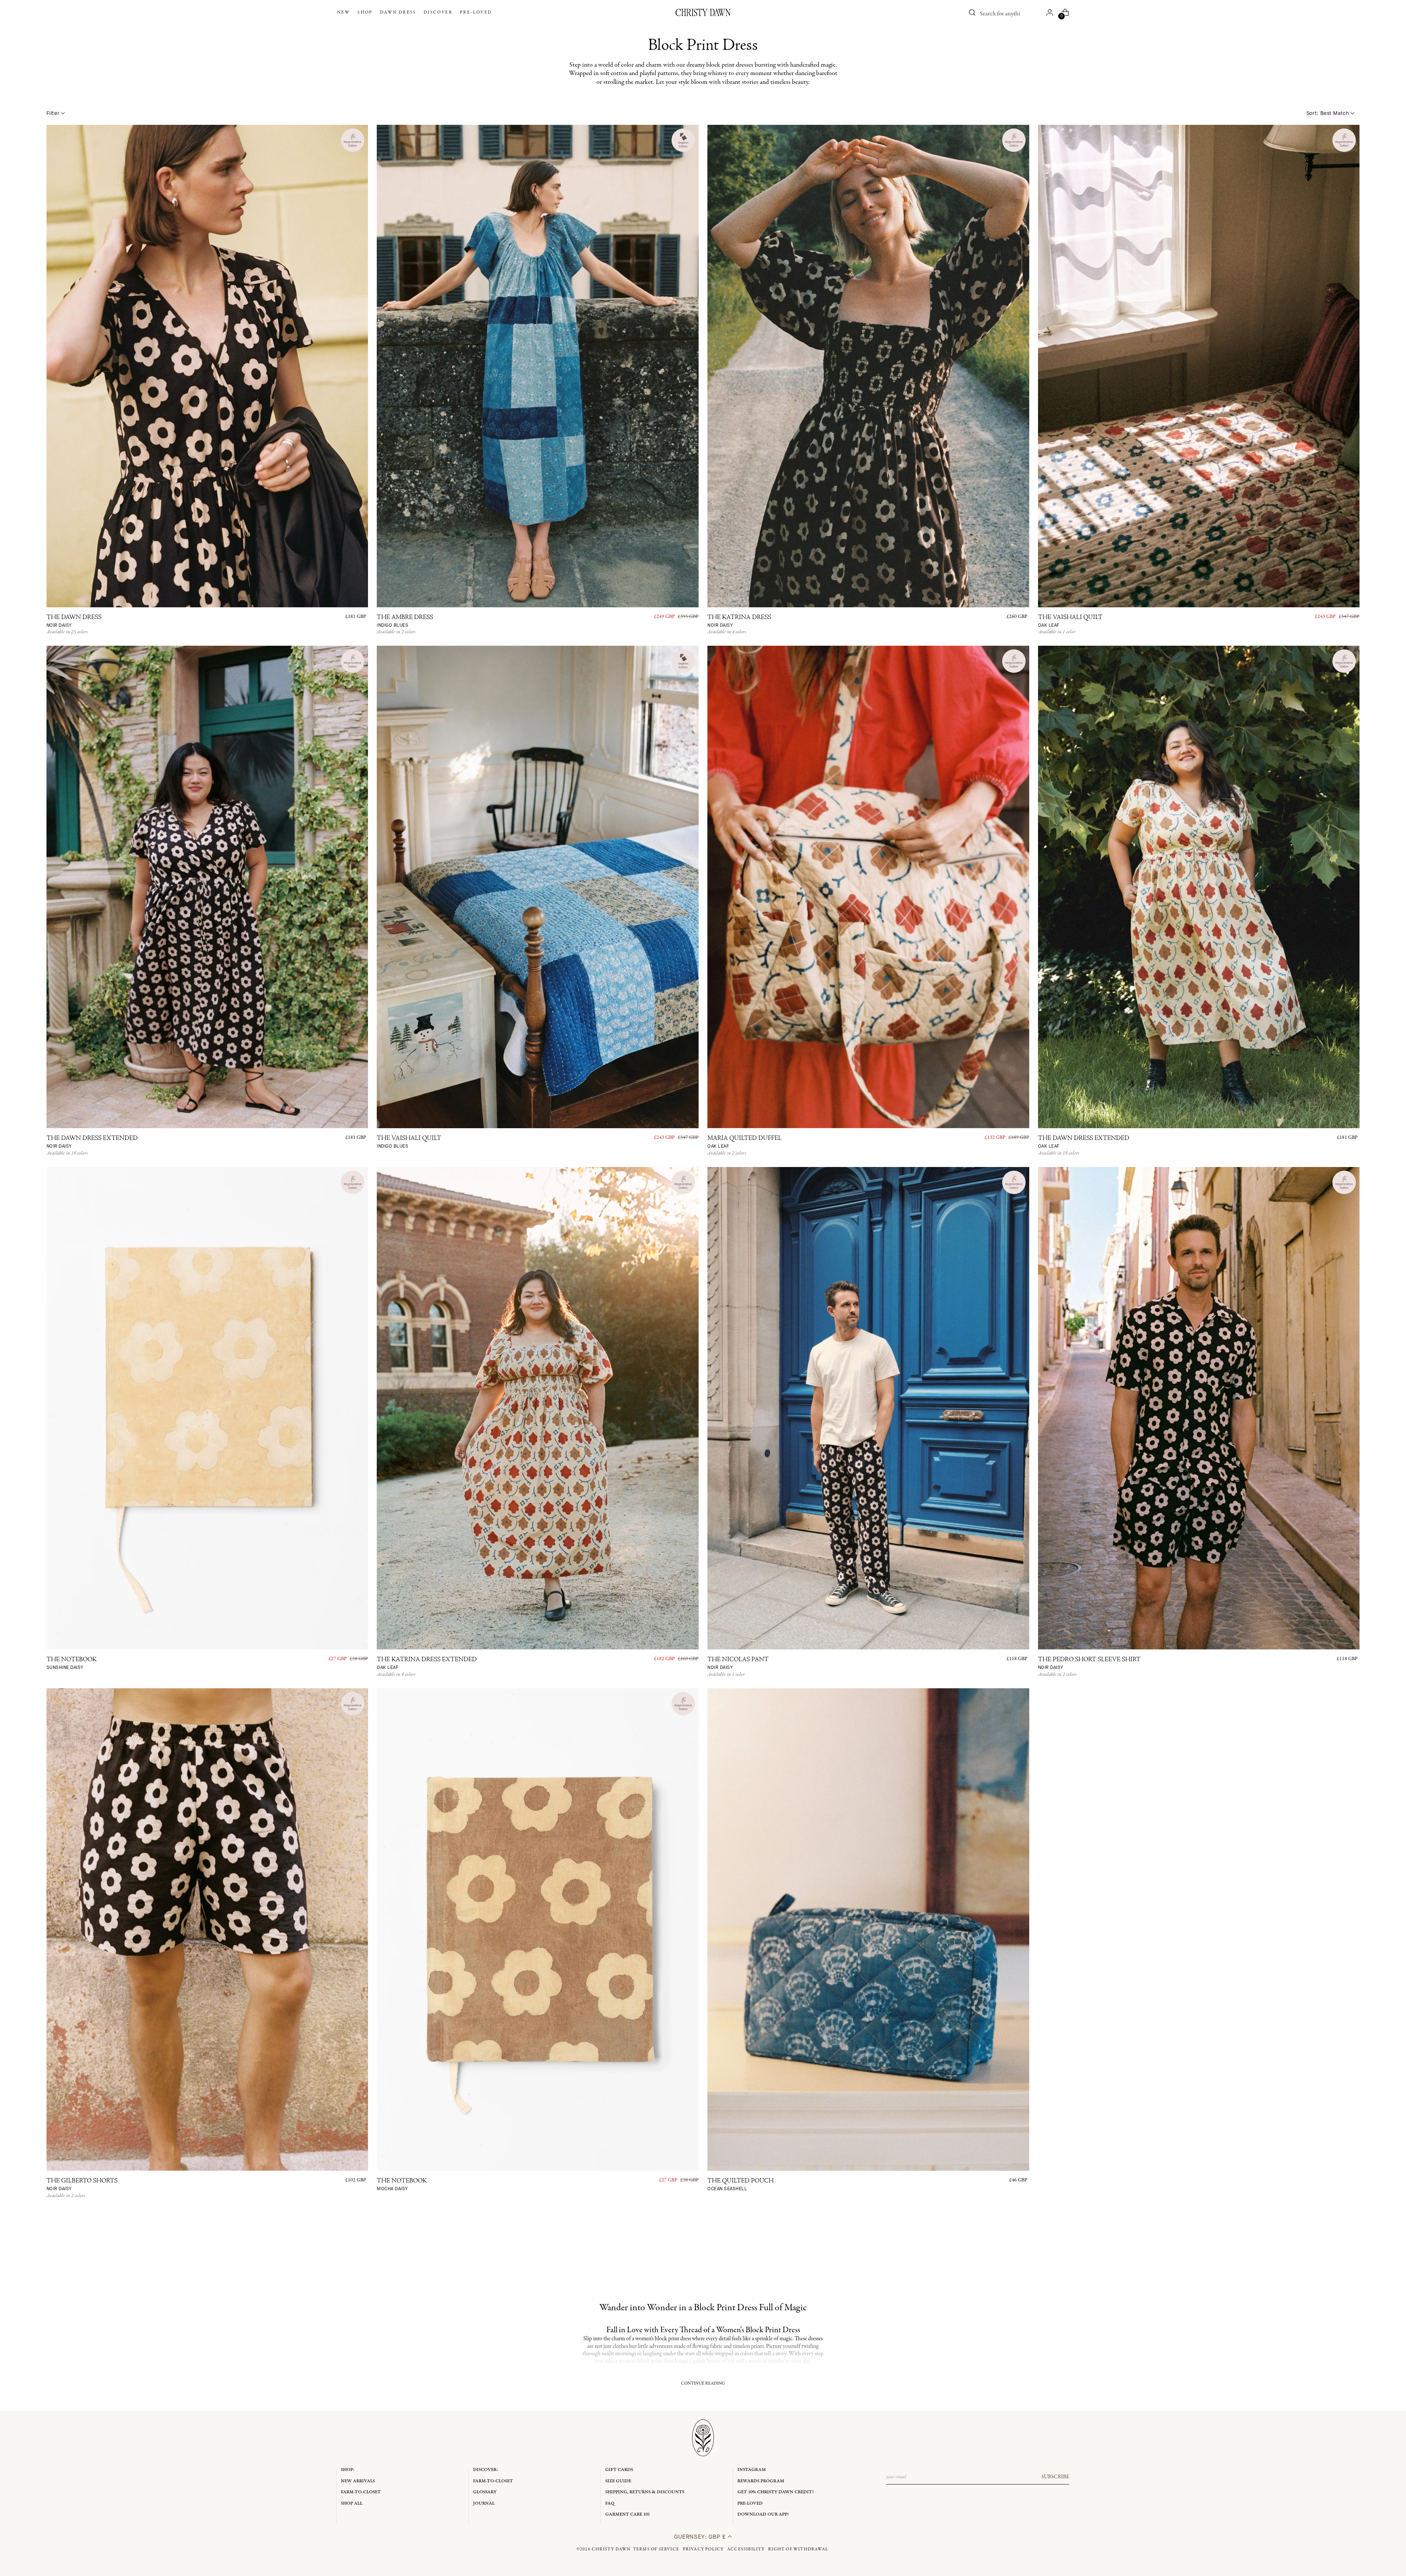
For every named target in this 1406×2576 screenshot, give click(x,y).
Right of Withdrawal (798, 2549)
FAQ (610, 2503)
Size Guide (618, 2481)
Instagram (752, 2470)
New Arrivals (358, 2481)
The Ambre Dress (405, 621)
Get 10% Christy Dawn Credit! (775, 2492)
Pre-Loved (750, 2503)
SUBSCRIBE (1055, 2477)
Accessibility (746, 2549)
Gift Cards (619, 2470)
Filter (53, 113)
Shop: (348, 2470)
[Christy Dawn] (703, 12)
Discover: (486, 2470)
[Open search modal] (972, 12)
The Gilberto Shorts (82, 2185)
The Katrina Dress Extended (427, 1664)
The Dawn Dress (74, 621)
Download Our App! (763, 2514)
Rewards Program (761, 2481)
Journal (484, 2503)
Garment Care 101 (628, 2514)
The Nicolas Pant (738, 1664)
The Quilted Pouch (741, 2185)
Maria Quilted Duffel (745, 1142)
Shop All (352, 2503)
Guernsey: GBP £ (701, 2537)
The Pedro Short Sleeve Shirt (1089, 1664)
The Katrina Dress (739, 621)
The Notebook (72, 1664)
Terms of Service (656, 2549)
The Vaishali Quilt (1070, 621)
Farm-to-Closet (361, 2492)
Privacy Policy (703, 2549)
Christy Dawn (611, 2549)
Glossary (485, 2492)
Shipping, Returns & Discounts (645, 2492)
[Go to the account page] (1050, 12)
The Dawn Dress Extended (92, 1142)
